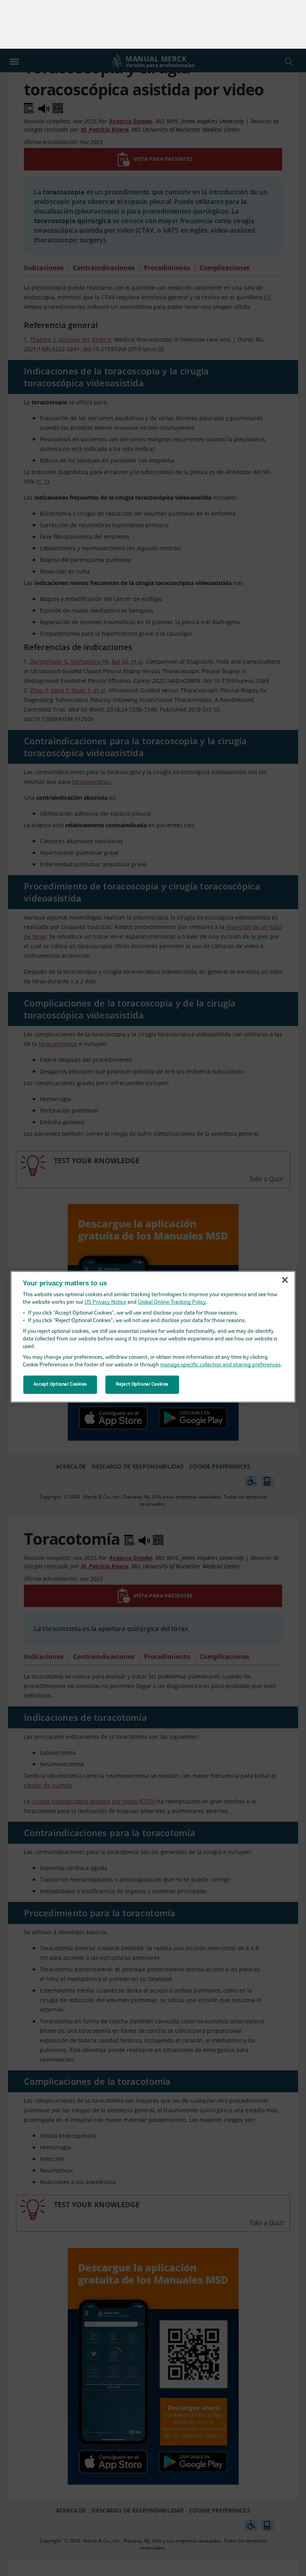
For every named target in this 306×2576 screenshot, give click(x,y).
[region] (153, 1288)
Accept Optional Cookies (60, 1336)
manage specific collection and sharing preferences (220, 1316)
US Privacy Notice (105, 1254)
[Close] (285, 1232)
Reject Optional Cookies (142, 1336)
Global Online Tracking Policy (172, 1254)
